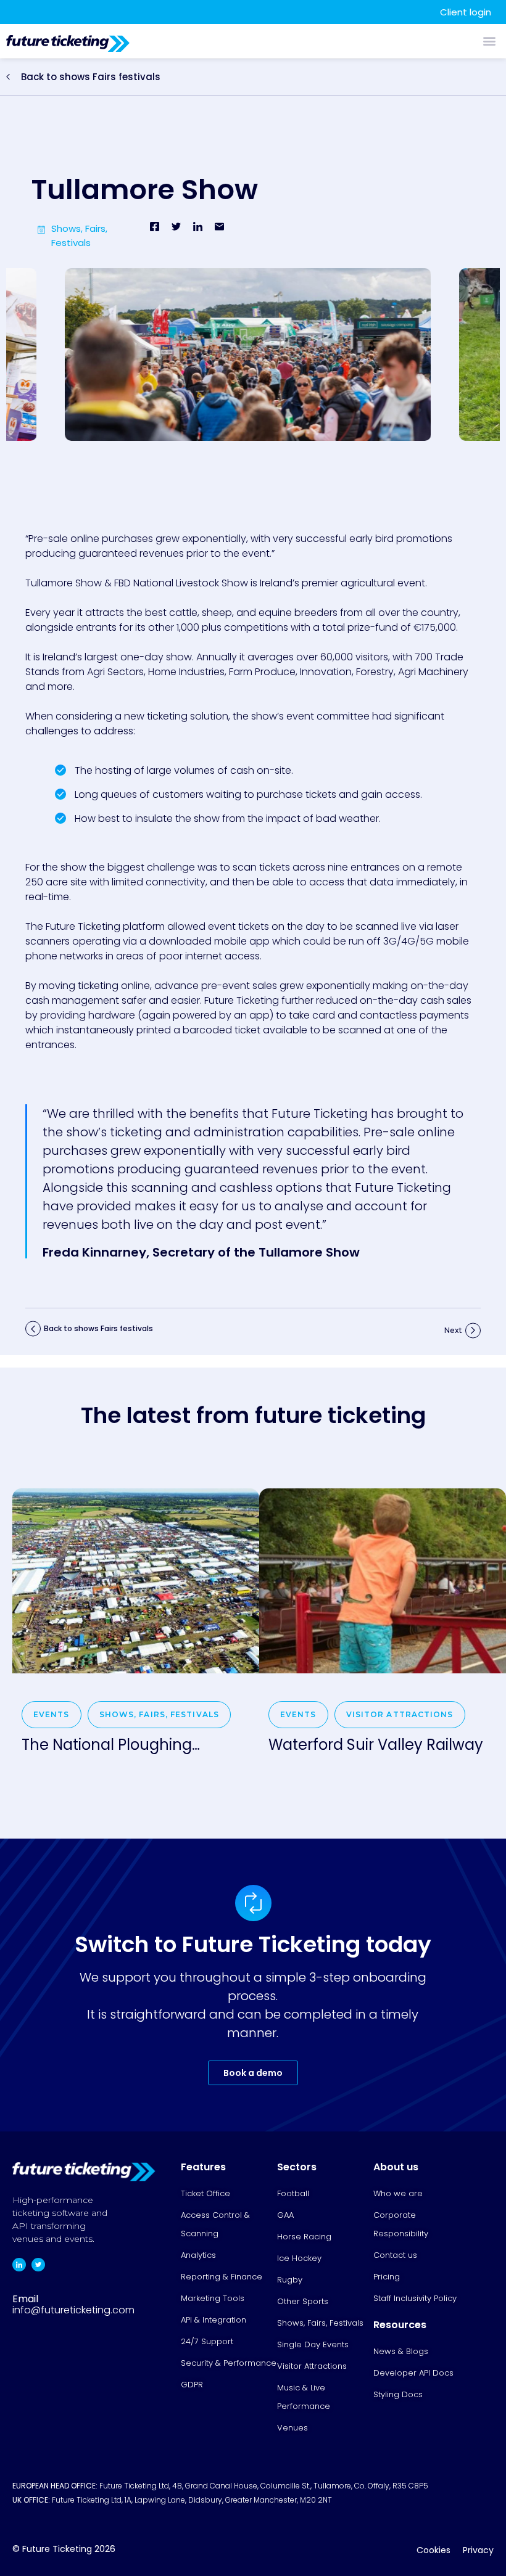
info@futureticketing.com (73, 2310)
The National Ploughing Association (107, 1745)
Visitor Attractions (400, 1714)
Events (52, 1714)
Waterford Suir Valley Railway (376, 1745)
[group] (136, 1633)
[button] (489, 40)
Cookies (433, 2550)
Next (453, 1330)
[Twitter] (38, 2265)
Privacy (478, 2550)
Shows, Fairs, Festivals (159, 1714)
